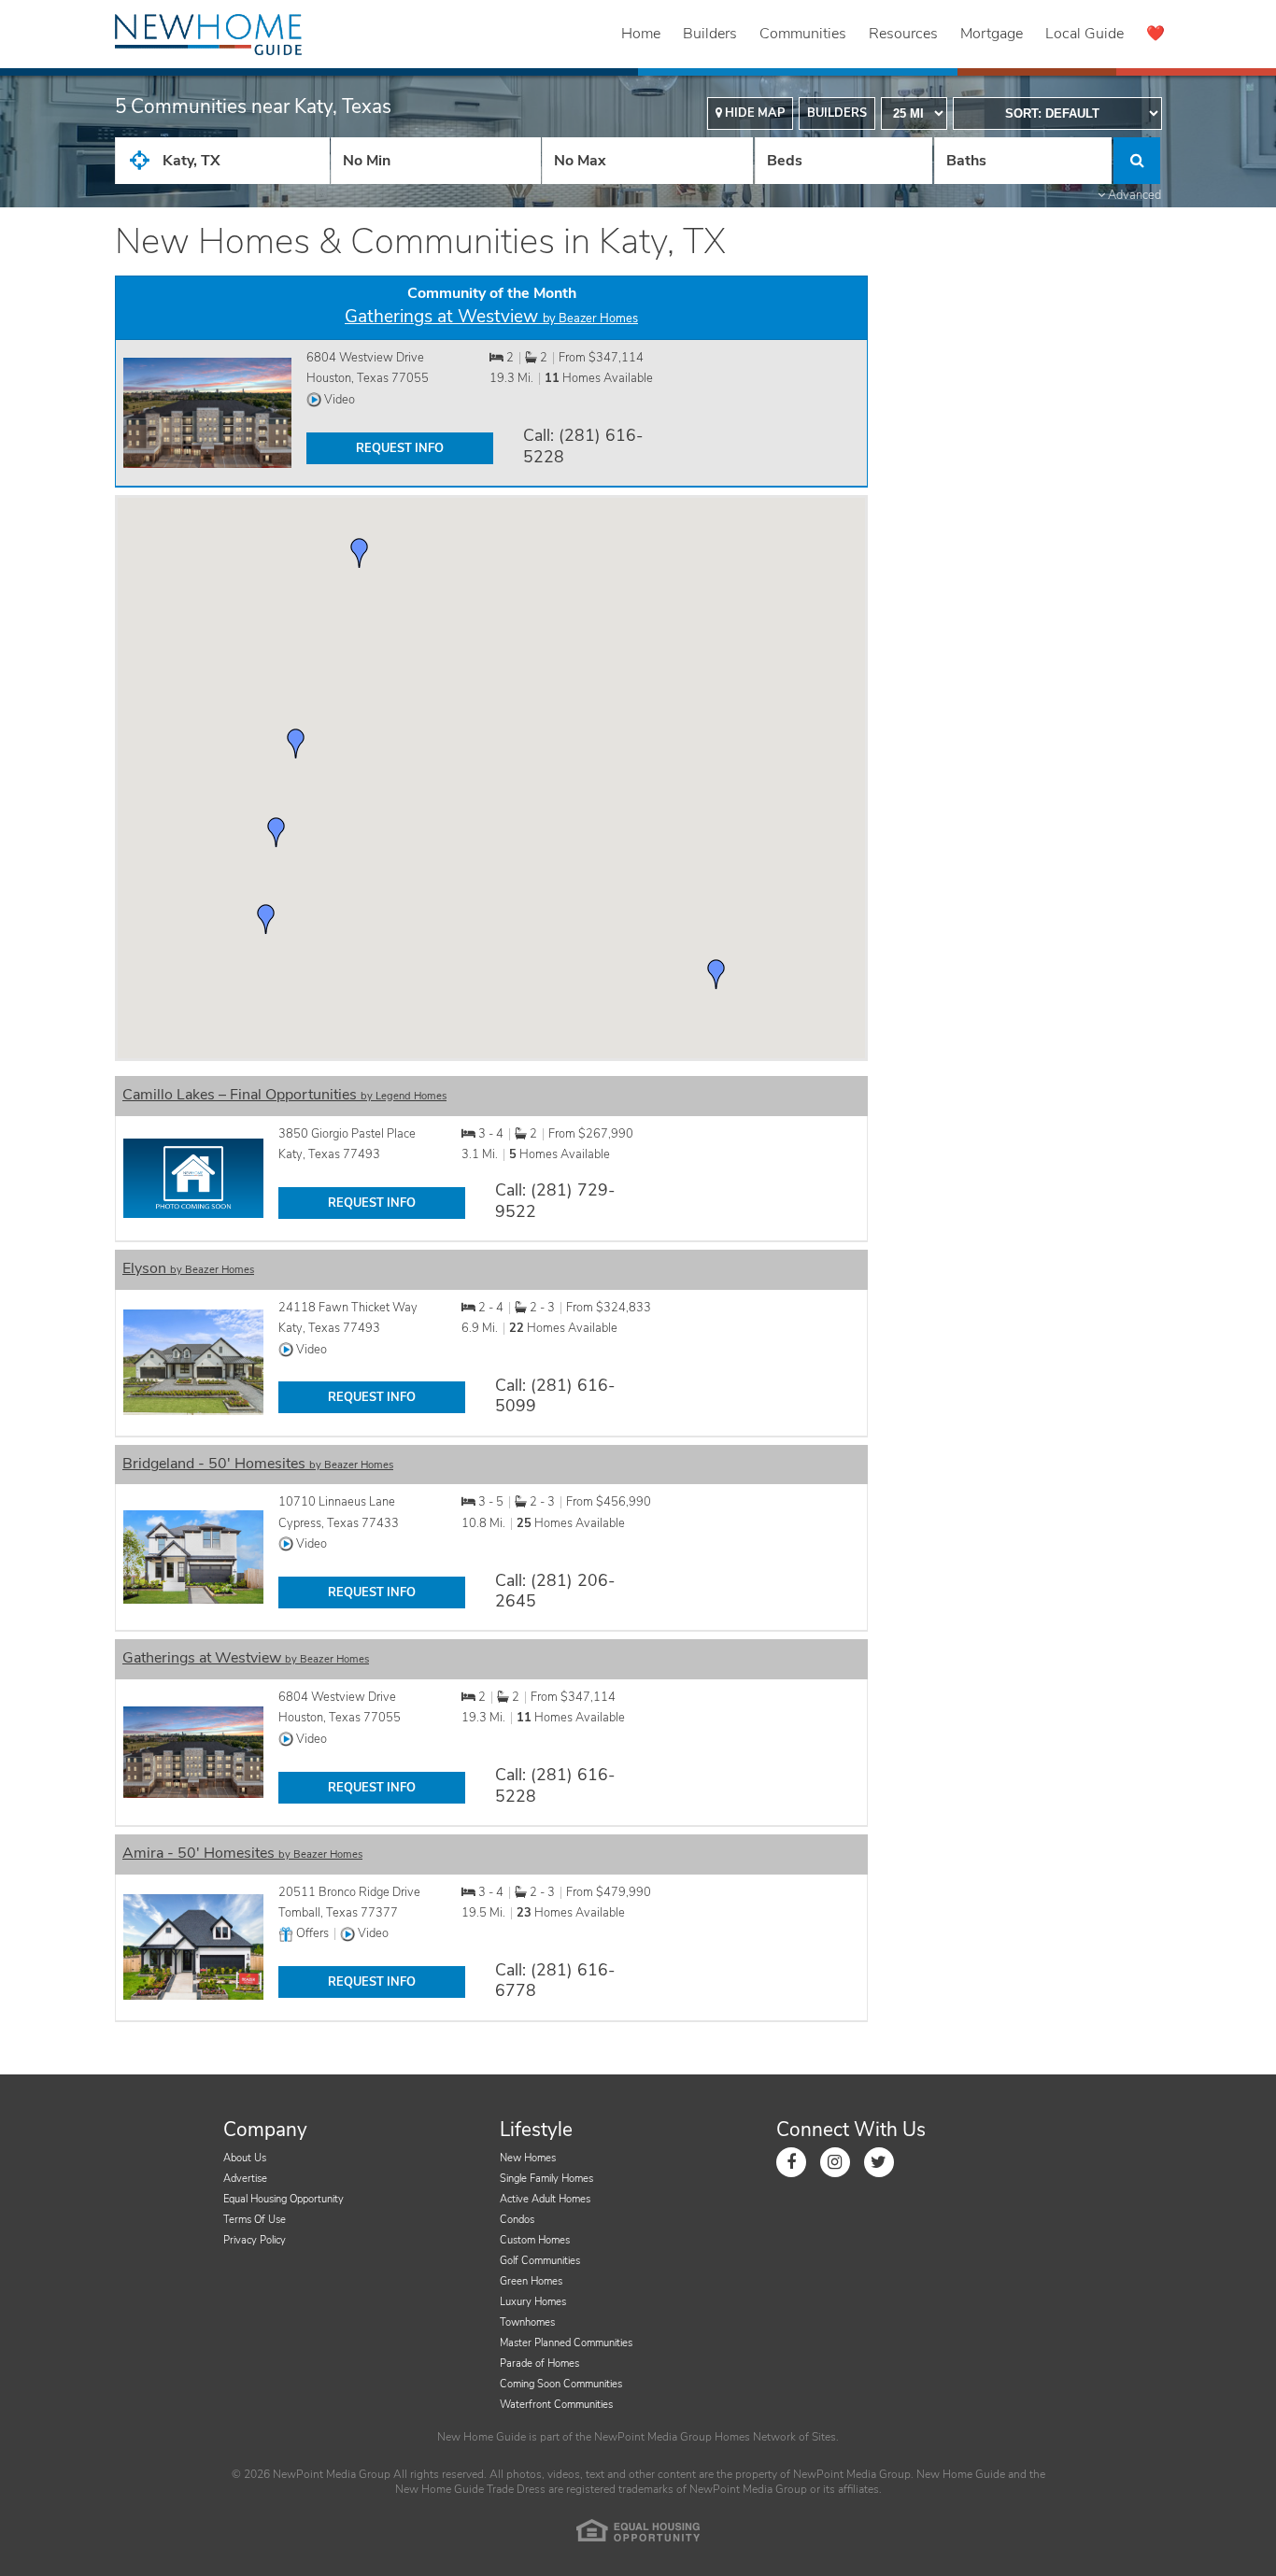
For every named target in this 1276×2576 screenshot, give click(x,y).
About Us (245, 2158)
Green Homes (531, 2281)
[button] (266, 919)
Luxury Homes (533, 2302)
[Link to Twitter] (879, 2162)
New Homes (528, 2158)
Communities (803, 34)
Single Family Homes (546, 2179)
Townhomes (527, 2322)
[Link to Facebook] (791, 2162)
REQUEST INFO (400, 448)
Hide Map (753, 113)
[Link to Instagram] (835, 2162)
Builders (710, 34)
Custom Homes (535, 2240)
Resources (903, 34)
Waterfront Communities (556, 2405)
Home (641, 34)
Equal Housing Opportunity (284, 2199)
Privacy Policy (255, 2240)
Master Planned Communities (566, 2343)
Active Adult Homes (545, 2199)
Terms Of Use (255, 2220)
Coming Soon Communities (561, 2384)
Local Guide (1085, 34)
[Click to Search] (1137, 161)
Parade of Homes (539, 2364)
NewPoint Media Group (653, 2437)
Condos (517, 2220)
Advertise (245, 2179)
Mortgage (992, 34)
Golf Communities (540, 2261)
